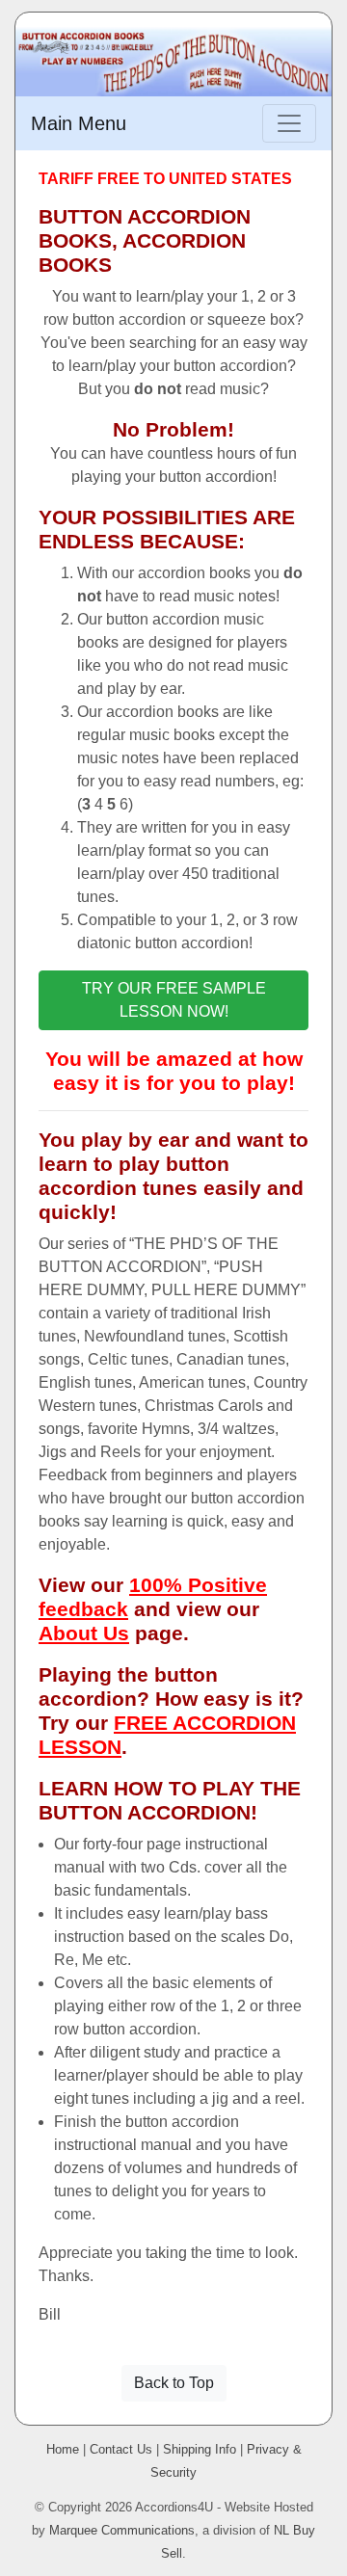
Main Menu (79, 123)
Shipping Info (200, 2449)
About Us (84, 1633)
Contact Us (121, 2449)
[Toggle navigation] (289, 123)
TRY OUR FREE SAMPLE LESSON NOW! (174, 1000)
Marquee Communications (122, 2530)
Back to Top (174, 2383)
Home (63, 2449)
